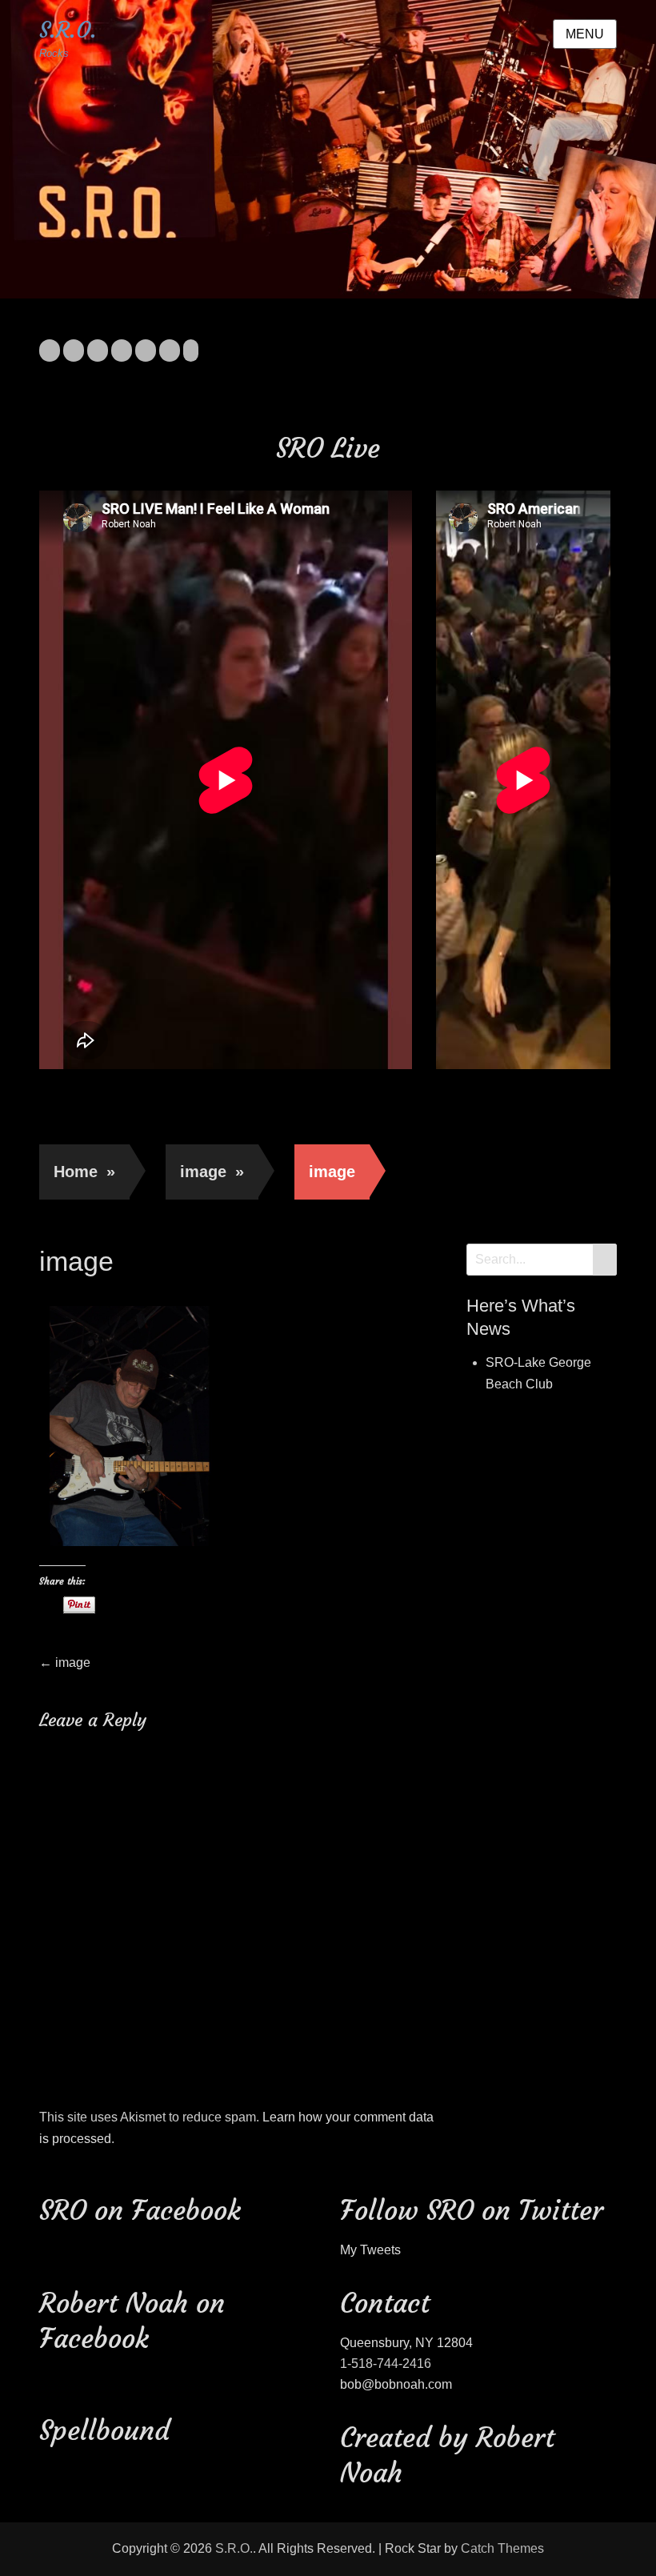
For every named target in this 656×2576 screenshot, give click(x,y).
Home (84, 1172)
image (212, 1172)
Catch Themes (502, 2548)
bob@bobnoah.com (396, 2384)
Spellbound (104, 2430)
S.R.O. (68, 30)
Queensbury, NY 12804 (406, 2343)
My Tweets (370, 2250)
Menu (585, 34)
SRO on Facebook (140, 2210)
